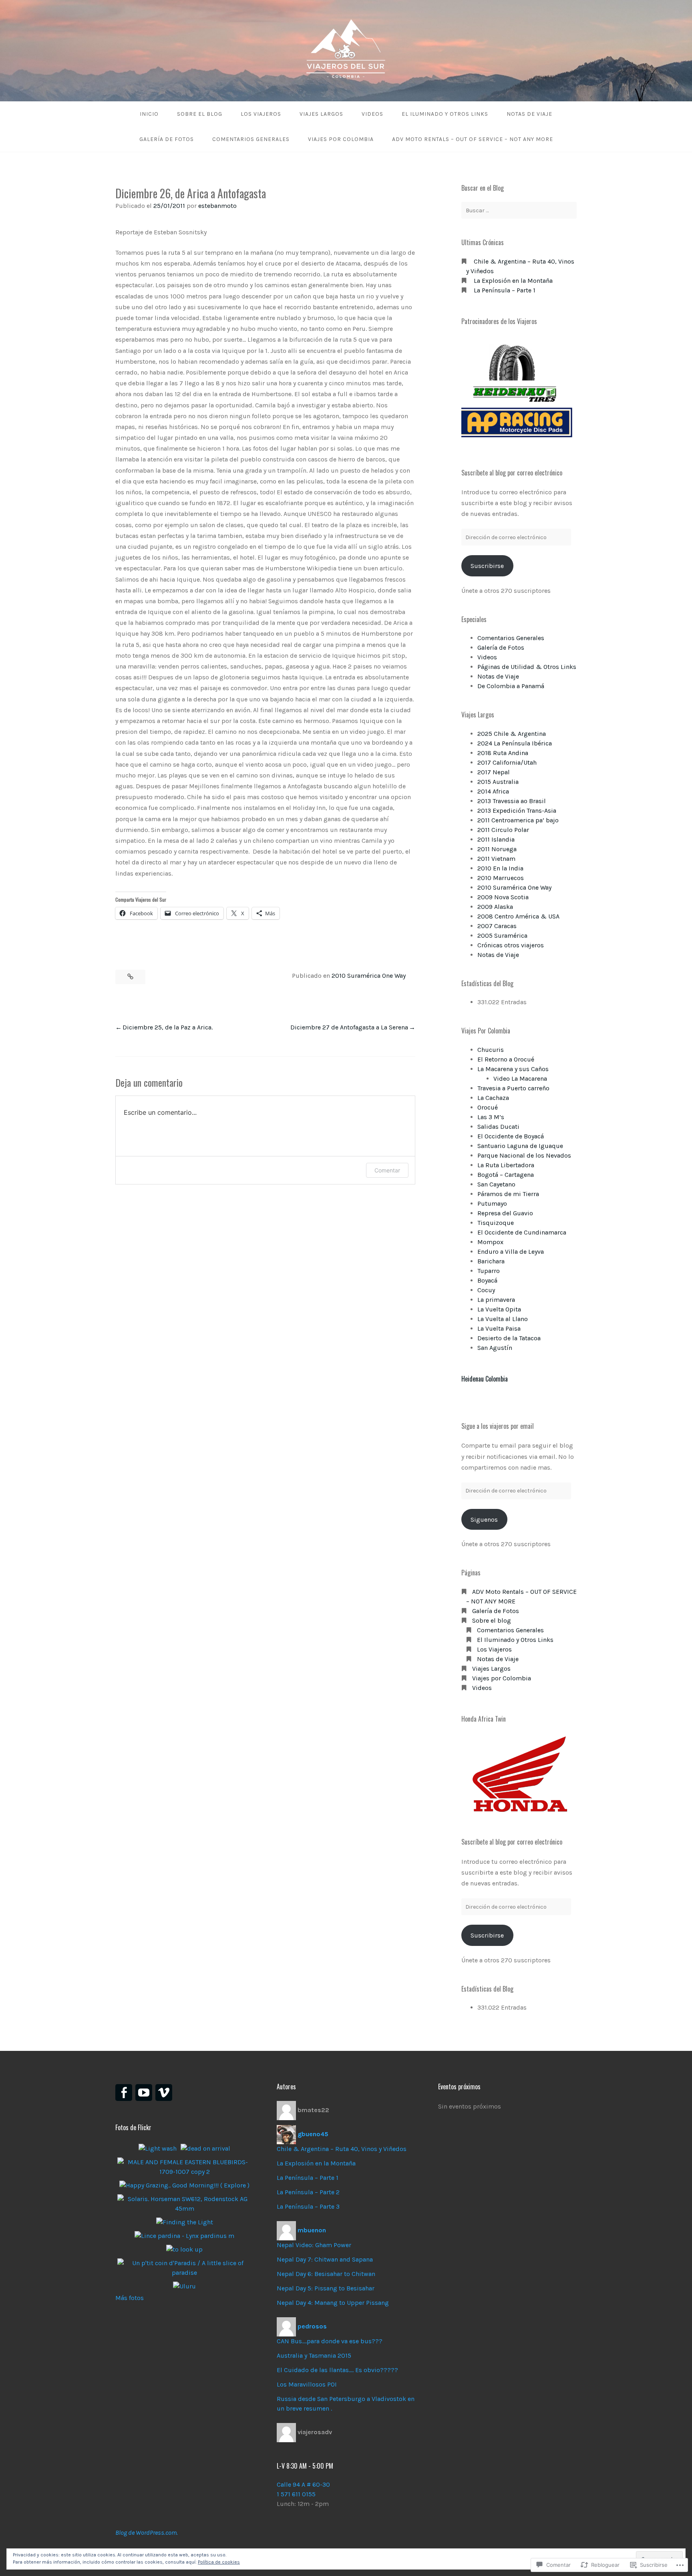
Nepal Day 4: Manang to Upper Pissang (333, 2303)
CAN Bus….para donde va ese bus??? (330, 2341)
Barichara (491, 1261)
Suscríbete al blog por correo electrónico (512, 473)
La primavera (496, 1300)
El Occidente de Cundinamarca (522, 1232)
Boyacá (487, 1280)
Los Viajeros (261, 114)
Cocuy (486, 1290)
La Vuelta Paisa (499, 1328)
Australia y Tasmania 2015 (314, 2355)
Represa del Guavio (505, 1213)
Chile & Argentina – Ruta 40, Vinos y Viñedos (342, 2149)
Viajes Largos (321, 114)
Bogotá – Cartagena (506, 1175)
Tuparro (489, 1271)
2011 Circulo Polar (503, 830)
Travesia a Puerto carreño (513, 1088)
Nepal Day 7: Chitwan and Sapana (325, 2259)
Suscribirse (487, 566)
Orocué (488, 1107)
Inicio (149, 114)
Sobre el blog (200, 114)
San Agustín (495, 1348)
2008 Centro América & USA (518, 916)
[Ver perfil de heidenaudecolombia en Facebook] (124, 2093)
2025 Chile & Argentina (512, 734)
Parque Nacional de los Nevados (524, 1155)
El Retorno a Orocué (506, 1059)
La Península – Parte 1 (505, 290)
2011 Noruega (497, 849)
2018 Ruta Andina (503, 753)
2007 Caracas (497, 926)
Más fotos (130, 2298)
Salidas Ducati (498, 1127)
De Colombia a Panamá (511, 686)
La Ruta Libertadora (506, 1165)
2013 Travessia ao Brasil (512, 801)
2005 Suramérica (502, 936)
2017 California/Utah (507, 762)
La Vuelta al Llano (503, 1319)
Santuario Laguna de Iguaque (520, 1146)
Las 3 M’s (491, 1117)
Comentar (387, 1170)
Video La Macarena (520, 1079)
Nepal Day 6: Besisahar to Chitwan (326, 2274)
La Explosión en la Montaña (513, 281)
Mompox (490, 1242)
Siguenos (484, 1520)
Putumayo (492, 1203)
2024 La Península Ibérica (515, 743)
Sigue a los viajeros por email (498, 1426)
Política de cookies (219, 2562)
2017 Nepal (494, 772)
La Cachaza (493, 1098)
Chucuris (491, 1050)
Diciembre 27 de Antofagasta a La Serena (349, 1027)
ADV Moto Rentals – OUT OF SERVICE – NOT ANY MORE (473, 139)
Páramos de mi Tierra (508, 1194)
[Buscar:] (519, 210)
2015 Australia (498, 782)
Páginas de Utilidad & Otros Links (527, 667)
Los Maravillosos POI (307, 2384)
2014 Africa (493, 791)
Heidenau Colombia (485, 1379)
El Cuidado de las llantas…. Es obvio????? (337, 2370)
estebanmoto (217, 206)
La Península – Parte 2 (308, 2192)
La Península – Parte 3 (308, 2206)
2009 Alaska (495, 907)
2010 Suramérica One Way (369, 976)
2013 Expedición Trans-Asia (517, 811)
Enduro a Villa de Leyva (511, 1252)
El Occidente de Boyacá (511, 1136)
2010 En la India (500, 868)
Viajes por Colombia (341, 139)
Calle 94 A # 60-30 (303, 2484)
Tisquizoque (496, 1223)
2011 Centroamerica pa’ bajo (518, 820)
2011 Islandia (496, 839)
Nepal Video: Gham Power (314, 2245)
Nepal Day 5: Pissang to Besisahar (326, 2288)
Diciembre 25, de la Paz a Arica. (168, 1027)
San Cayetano (496, 1184)
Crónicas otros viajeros (511, 945)
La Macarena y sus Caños (513, 1069)
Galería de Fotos (167, 139)
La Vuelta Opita (499, 1309)
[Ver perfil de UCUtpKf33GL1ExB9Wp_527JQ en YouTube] (144, 2093)
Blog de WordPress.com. (147, 2533)
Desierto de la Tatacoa (509, 1338)
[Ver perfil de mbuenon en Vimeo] (164, 2093)
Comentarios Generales (251, 139)
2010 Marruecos (501, 878)
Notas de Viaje (529, 114)
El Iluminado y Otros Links (445, 114)
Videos (372, 114)
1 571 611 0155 (296, 2494)
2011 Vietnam (496, 859)
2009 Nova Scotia (503, 897)
